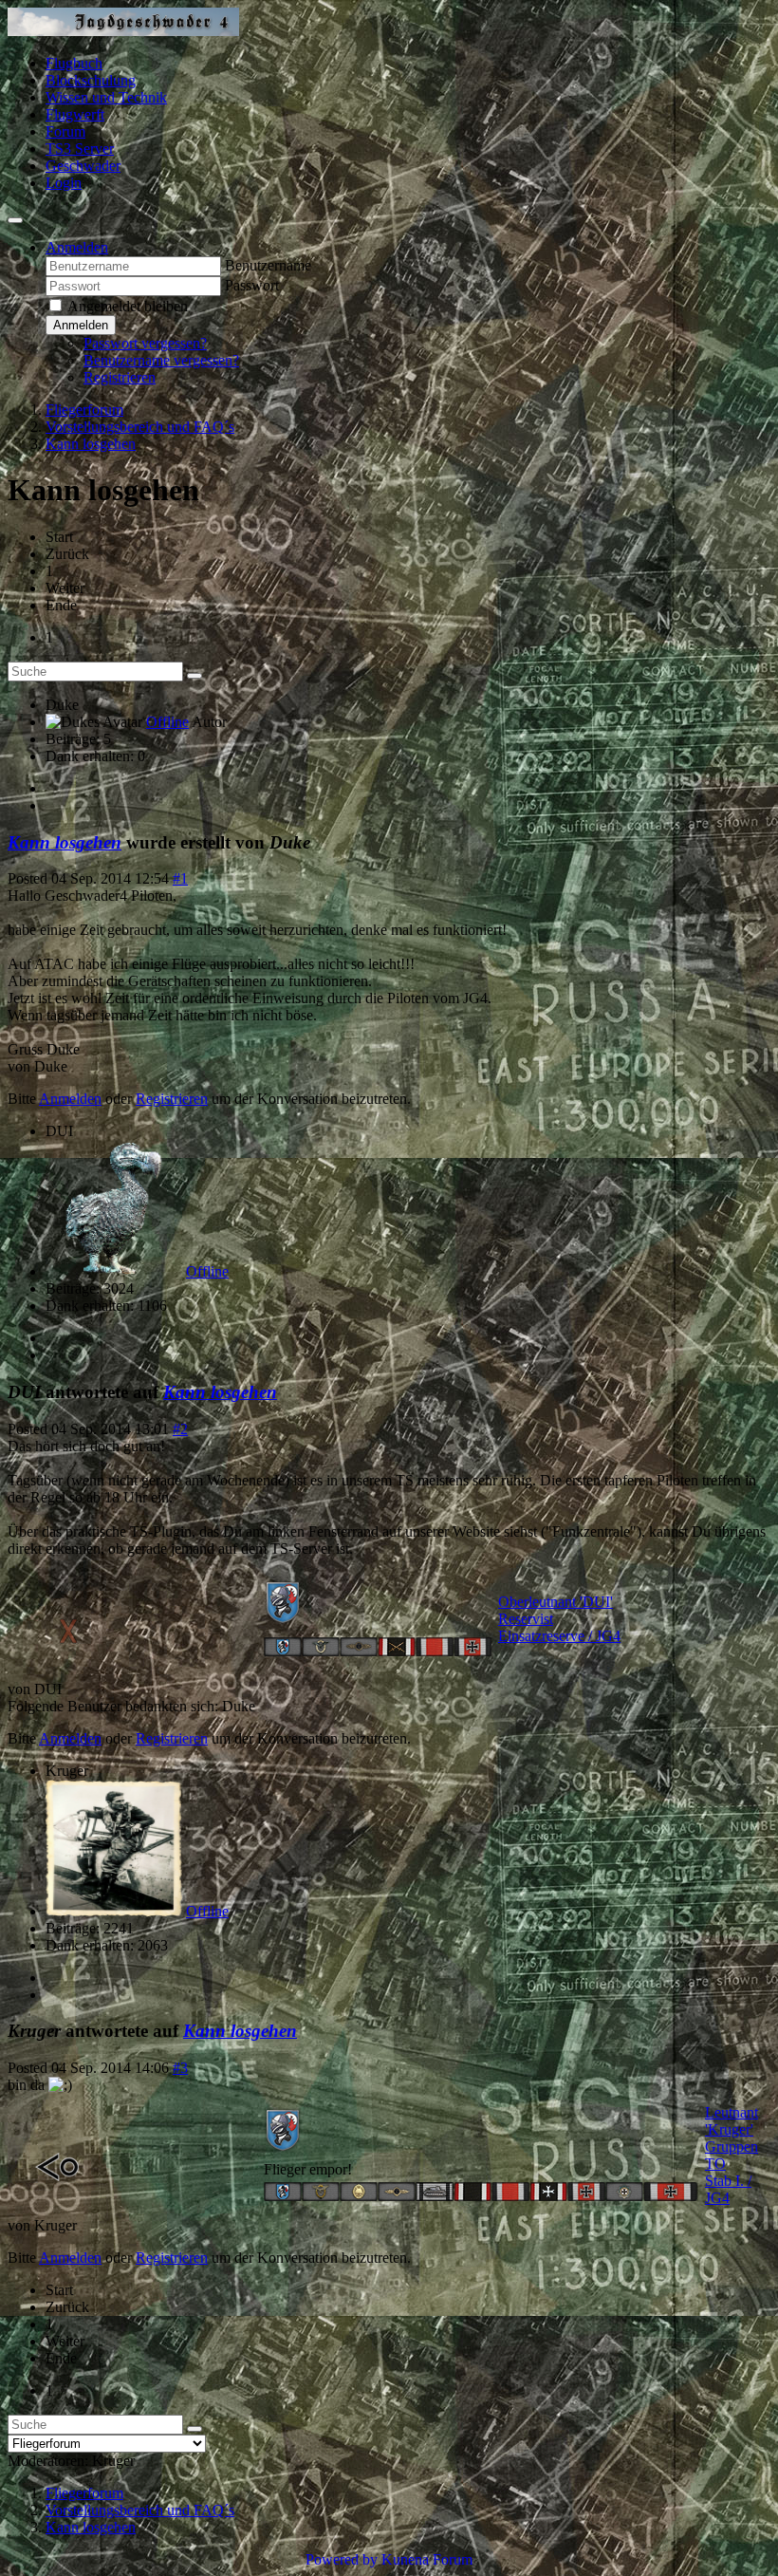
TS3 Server (80, 149)
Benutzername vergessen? (161, 360)
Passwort (252, 285)
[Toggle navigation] (15, 220)
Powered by (342, 2559)
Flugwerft (75, 114)
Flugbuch (74, 63)
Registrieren (120, 377)
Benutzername (268, 265)
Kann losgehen (65, 842)
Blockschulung (91, 80)
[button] (77, 247)
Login (64, 183)
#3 (180, 2068)
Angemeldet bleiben (128, 306)
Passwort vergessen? (145, 343)
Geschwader (83, 166)
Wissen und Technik (106, 97)
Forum (65, 131)
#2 (180, 1429)
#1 (180, 878)
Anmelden (81, 325)
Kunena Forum (427, 2559)
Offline (167, 722)
